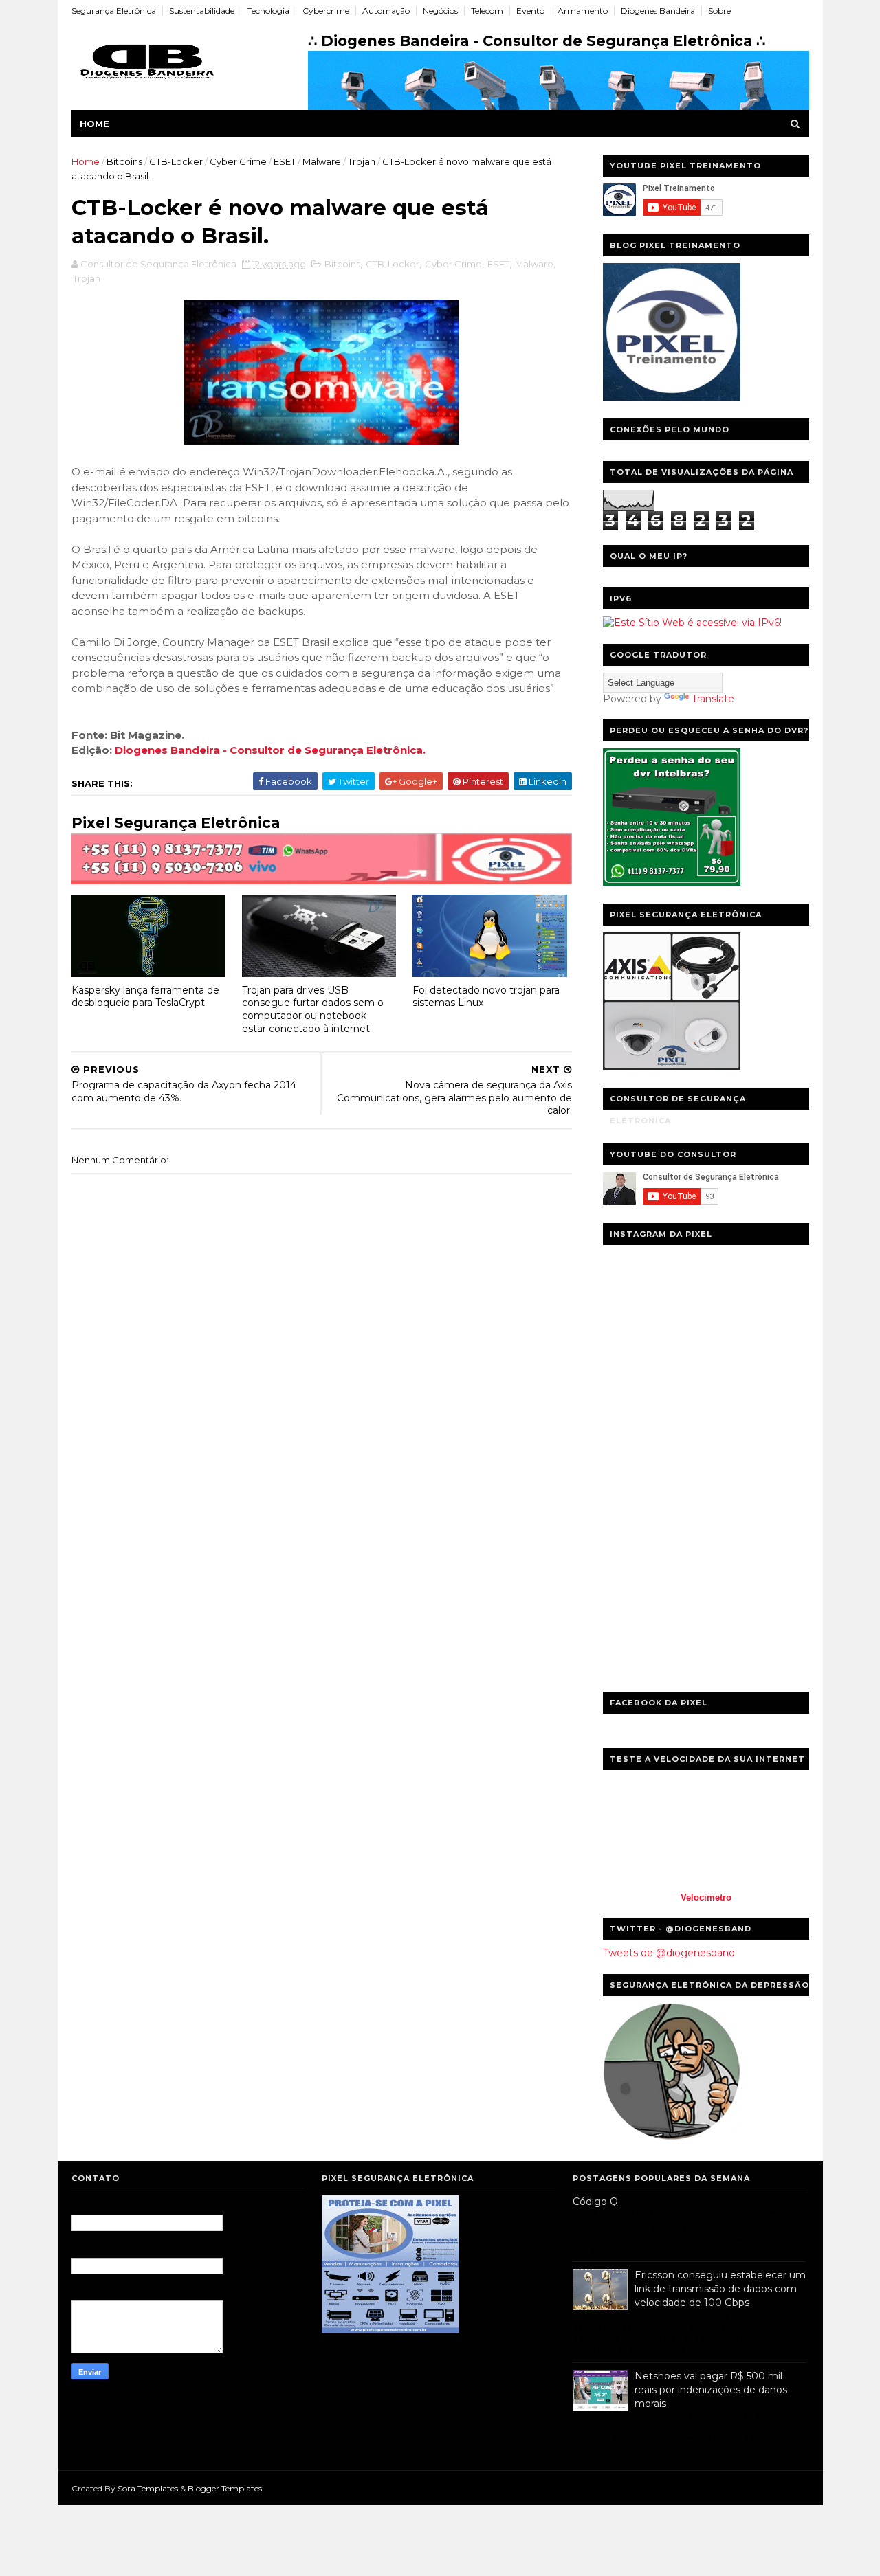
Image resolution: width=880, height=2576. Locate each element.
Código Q (595, 2202)
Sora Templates (148, 2488)
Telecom (487, 11)
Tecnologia (268, 11)
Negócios (440, 11)
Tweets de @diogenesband (669, 1953)
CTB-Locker (176, 161)
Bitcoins (124, 161)
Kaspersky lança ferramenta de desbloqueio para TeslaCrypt (145, 997)
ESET (285, 161)
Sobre (719, 11)
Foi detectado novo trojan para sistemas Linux (486, 997)
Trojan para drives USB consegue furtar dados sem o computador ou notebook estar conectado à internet (313, 1009)
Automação (386, 11)
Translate (713, 699)
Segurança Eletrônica (114, 11)
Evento (530, 11)
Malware (322, 161)
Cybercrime (326, 11)
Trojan (362, 161)
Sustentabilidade (202, 11)
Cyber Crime (238, 161)
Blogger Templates (225, 2488)
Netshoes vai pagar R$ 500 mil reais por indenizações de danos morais (711, 2389)
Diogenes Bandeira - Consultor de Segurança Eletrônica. (270, 750)
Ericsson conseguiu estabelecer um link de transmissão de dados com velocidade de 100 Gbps (720, 2288)
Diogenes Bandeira (658, 11)
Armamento (583, 11)
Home (95, 124)
